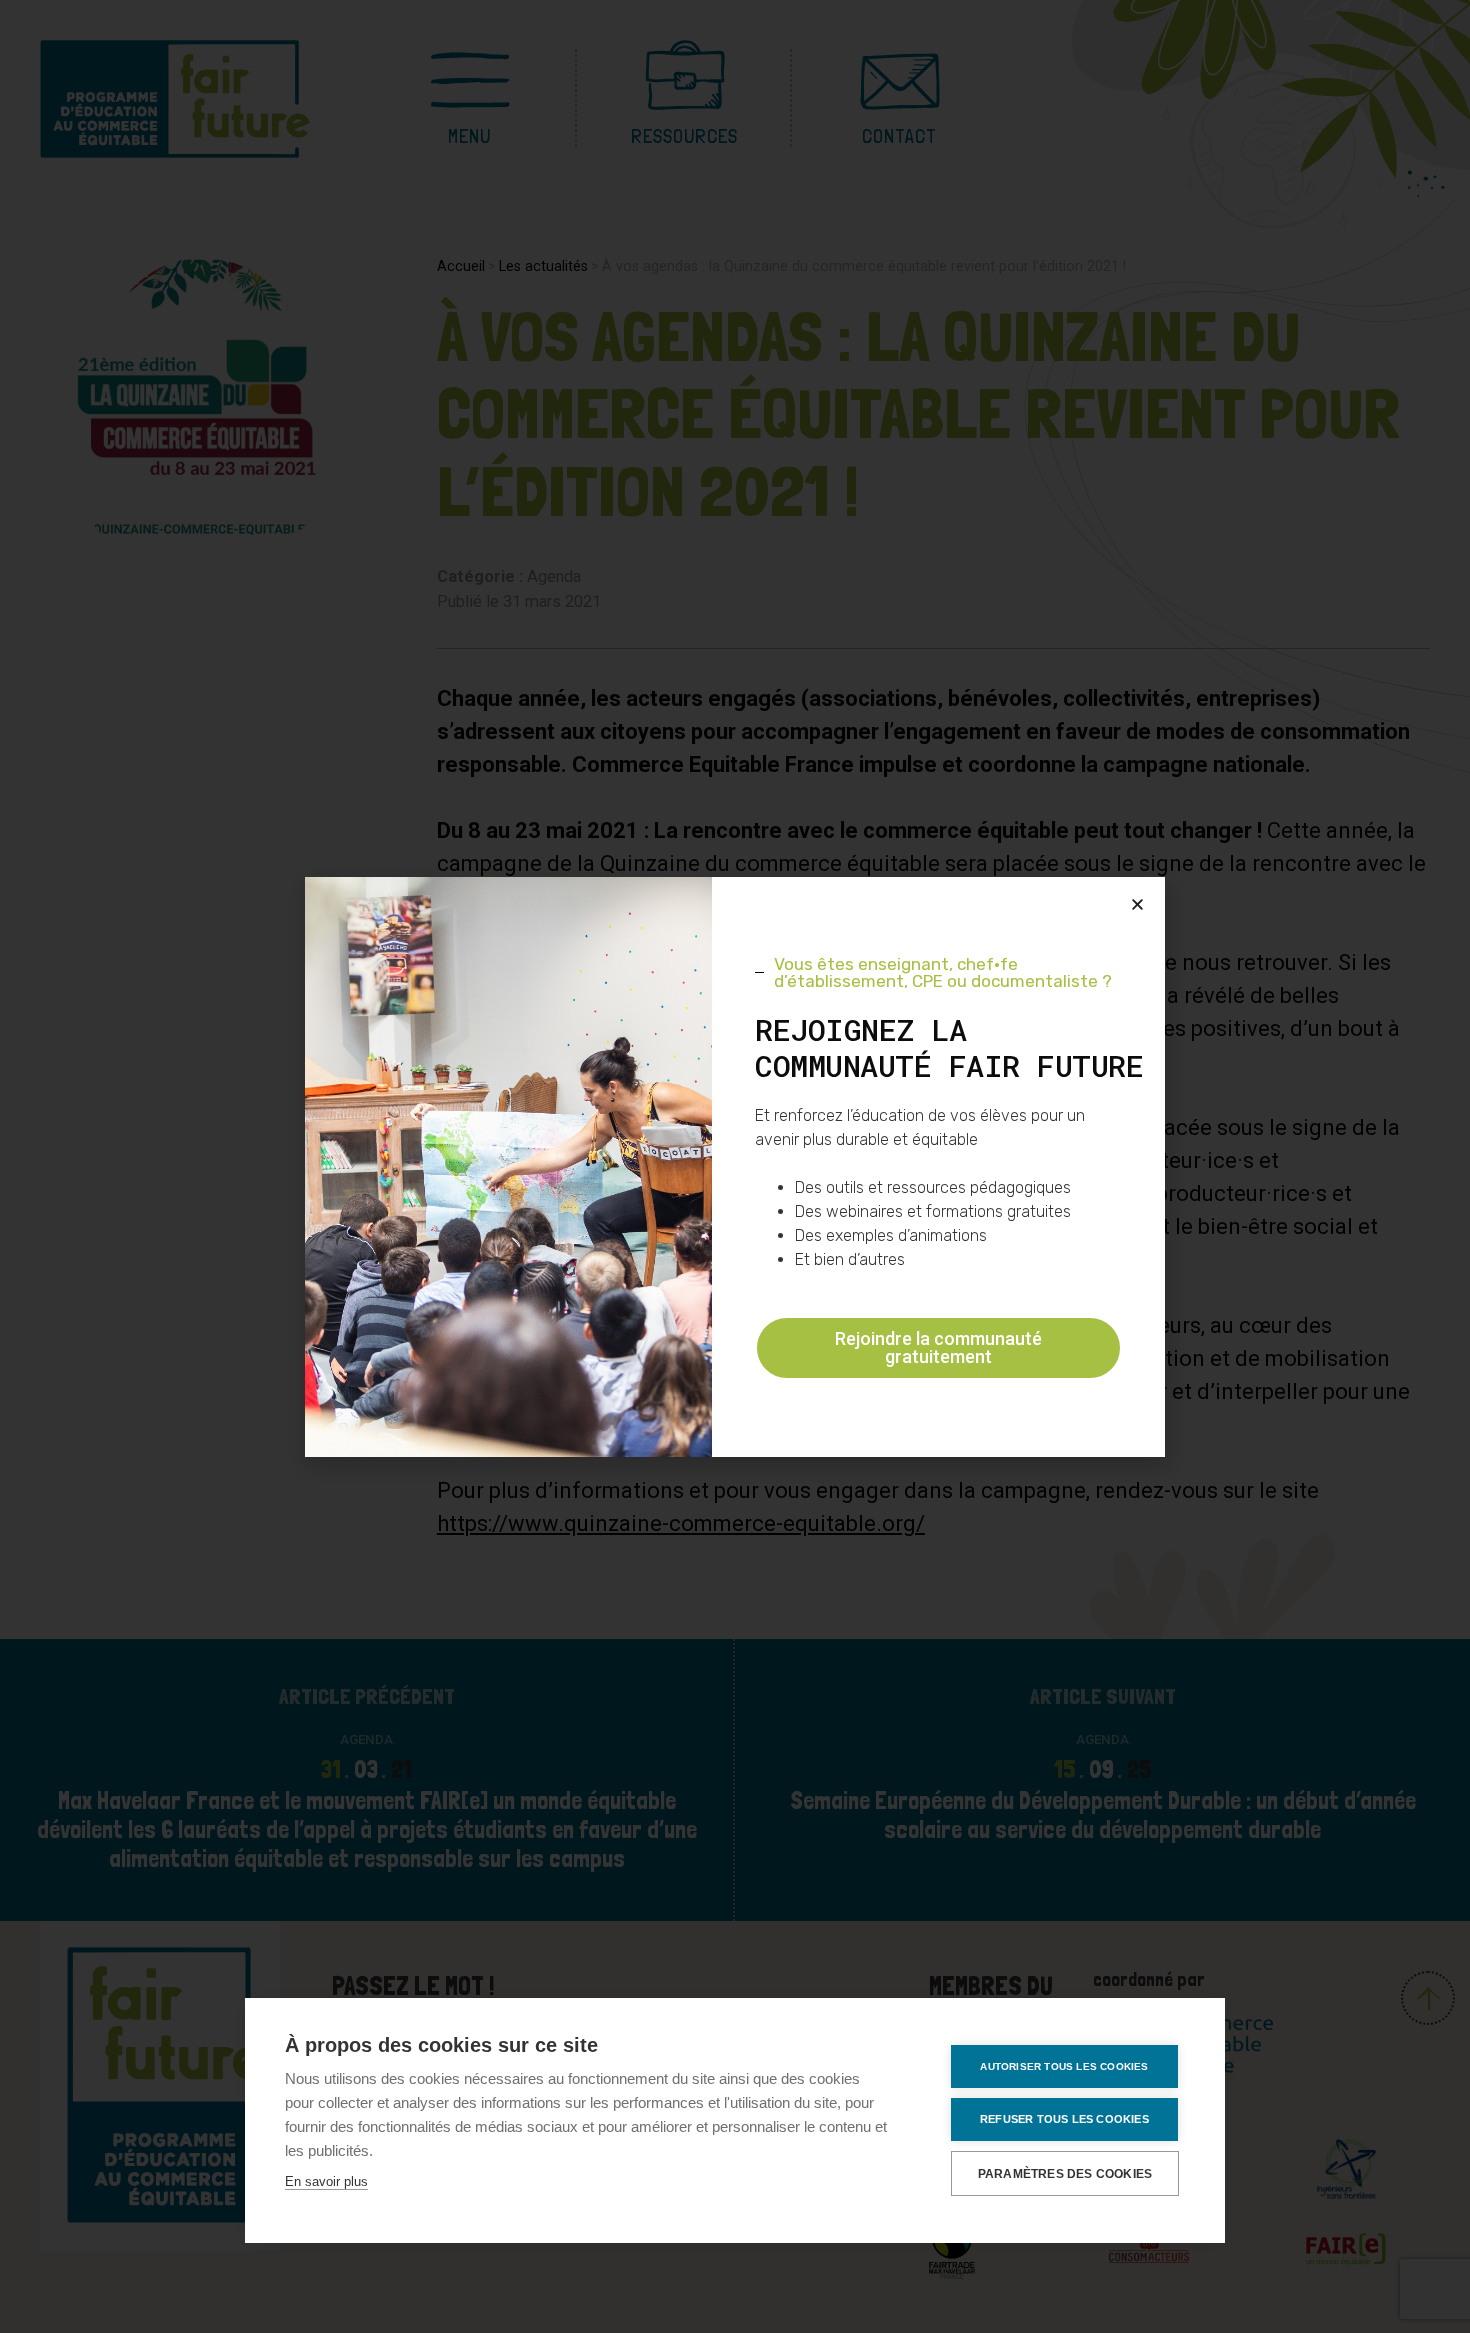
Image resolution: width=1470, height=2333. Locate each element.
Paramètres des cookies (1065, 2174)
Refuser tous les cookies (1064, 2119)
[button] (1137, 904)
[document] (735, 1166)
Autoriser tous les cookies (1064, 2066)
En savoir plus (326, 2181)
